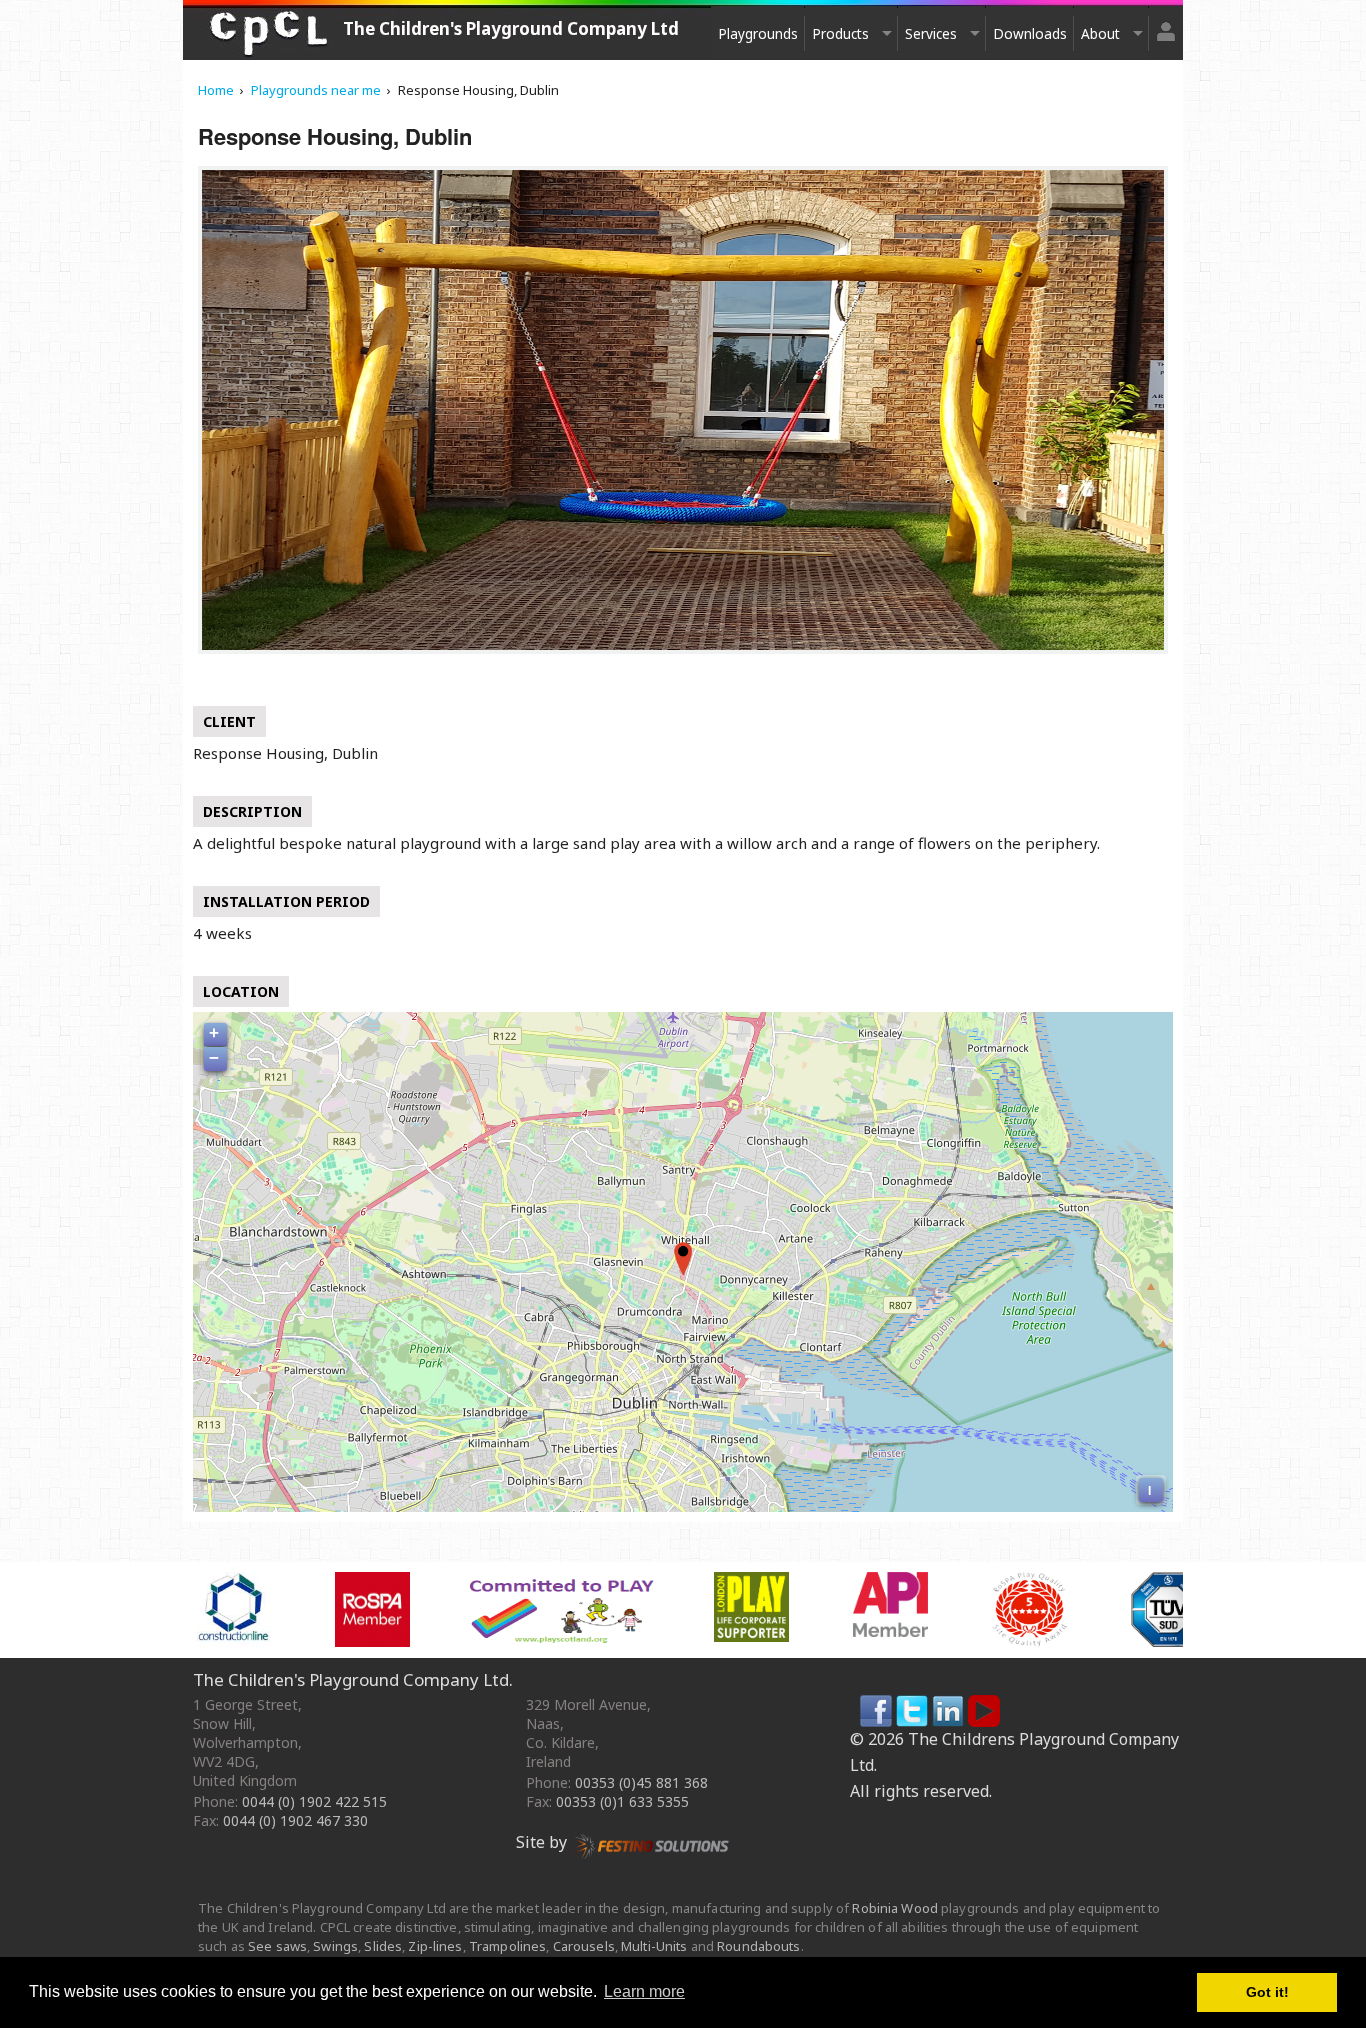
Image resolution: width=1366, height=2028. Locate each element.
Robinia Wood (895, 1908)
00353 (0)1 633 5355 (622, 1801)
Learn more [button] (644, 1991)
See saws (277, 1946)
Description (252, 811)
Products (840, 33)
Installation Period (286, 901)
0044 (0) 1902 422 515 (314, 1801)
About (1100, 33)
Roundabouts (758, 1946)
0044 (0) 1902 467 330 (295, 1820)
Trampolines (507, 1946)
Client (229, 721)
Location (241, 991)
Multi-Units (654, 1946)
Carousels (584, 1946)
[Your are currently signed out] (1166, 23)
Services (931, 33)
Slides (383, 1946)
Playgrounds (758, 33)
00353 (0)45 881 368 (641, 1782)
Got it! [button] (1267, 1992)
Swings (335, 1946)
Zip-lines (435, 1946)
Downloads (1030, 33)
